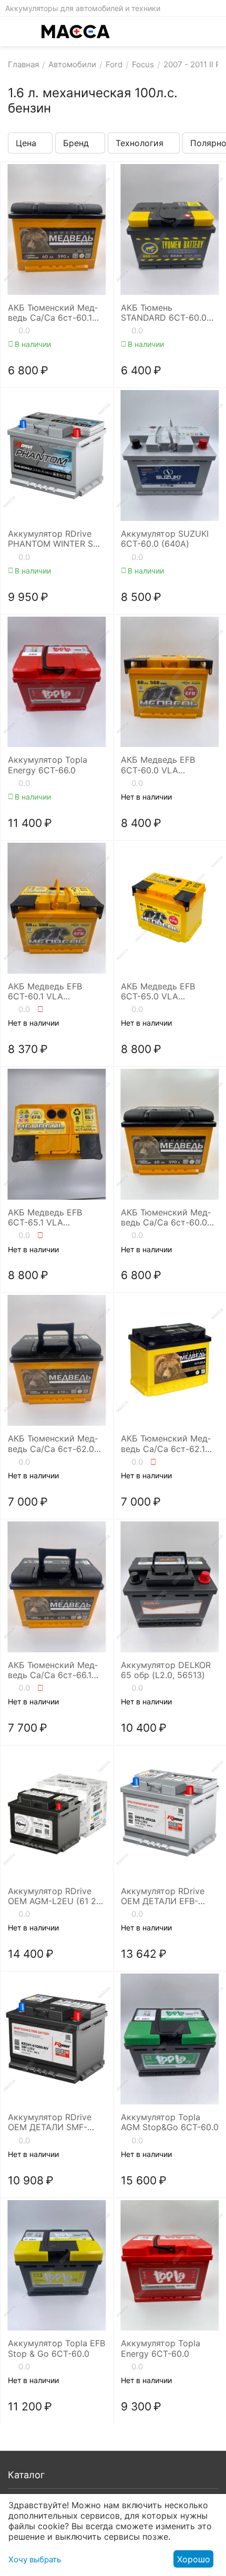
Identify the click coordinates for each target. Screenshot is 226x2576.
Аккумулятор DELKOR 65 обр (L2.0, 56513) (166, 1670)
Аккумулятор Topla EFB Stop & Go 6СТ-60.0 (56, 2348)
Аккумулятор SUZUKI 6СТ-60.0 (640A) (165, 539)
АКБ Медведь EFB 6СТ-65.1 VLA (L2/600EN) (45, 1218)
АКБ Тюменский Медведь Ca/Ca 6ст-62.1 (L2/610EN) (166, 1444)
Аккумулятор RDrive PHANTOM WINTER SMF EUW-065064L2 (56, 539)
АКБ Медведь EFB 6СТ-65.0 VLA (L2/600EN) (158, 991)
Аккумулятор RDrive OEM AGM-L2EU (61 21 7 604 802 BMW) (54, 1896)
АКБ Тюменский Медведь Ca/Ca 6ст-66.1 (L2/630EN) (53, 1670)
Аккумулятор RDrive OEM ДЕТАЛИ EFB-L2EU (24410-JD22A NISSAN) (163, 1896)
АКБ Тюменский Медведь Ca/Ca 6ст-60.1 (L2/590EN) (53, 313)
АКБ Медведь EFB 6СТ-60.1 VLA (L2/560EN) (45, 991)
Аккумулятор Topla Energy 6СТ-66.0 (48, 765)
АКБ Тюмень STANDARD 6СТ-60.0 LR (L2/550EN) (164, 313)
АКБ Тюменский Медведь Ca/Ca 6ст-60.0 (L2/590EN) (166, 1218)
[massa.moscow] (76, 32)
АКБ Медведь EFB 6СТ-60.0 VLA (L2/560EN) (158, 765)
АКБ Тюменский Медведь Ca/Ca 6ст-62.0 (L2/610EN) (53, 1444)
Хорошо (194, 2559)
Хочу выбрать (35, 2559)
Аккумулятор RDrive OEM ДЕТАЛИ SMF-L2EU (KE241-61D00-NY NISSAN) (56, 2122)
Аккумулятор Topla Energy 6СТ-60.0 (161, 2348)
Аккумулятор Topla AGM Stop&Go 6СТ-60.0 (170, 2122)
